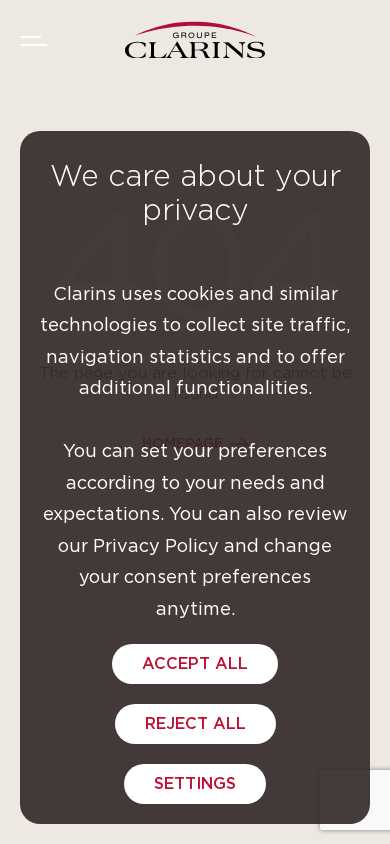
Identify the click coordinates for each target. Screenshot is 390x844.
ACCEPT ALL (195, 664)
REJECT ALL (195, 724)
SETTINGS (195, 784)
